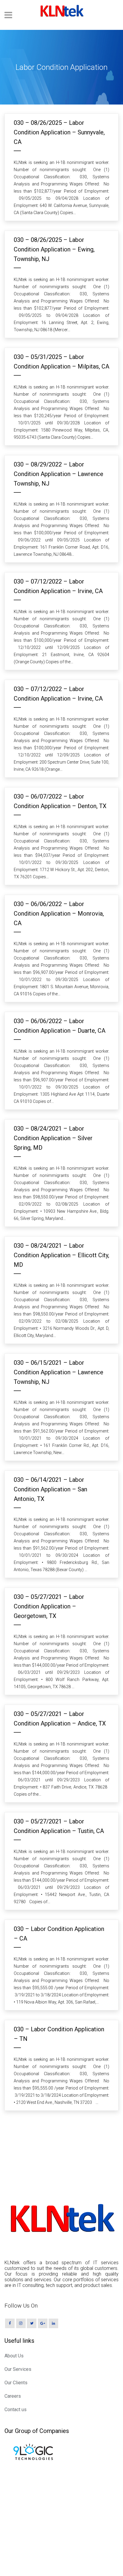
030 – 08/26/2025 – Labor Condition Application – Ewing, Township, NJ (54, 249)
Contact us (16, 2410)
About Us (14, 2356)
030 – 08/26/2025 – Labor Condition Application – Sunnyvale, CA (59, 132)
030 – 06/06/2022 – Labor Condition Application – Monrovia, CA (59, 914)
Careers (13, 2396)
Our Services (18, 2369)
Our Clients (16, 2383)
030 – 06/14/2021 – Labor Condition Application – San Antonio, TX (50, 1489)
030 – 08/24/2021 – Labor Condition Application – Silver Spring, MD (53, 1138)
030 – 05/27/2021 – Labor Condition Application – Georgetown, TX (49, 1606)
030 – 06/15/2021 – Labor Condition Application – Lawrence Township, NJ (59, 1372)
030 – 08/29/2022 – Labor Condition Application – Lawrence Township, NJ (59, 474)
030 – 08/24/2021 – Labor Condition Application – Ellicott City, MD (61, 1255)
